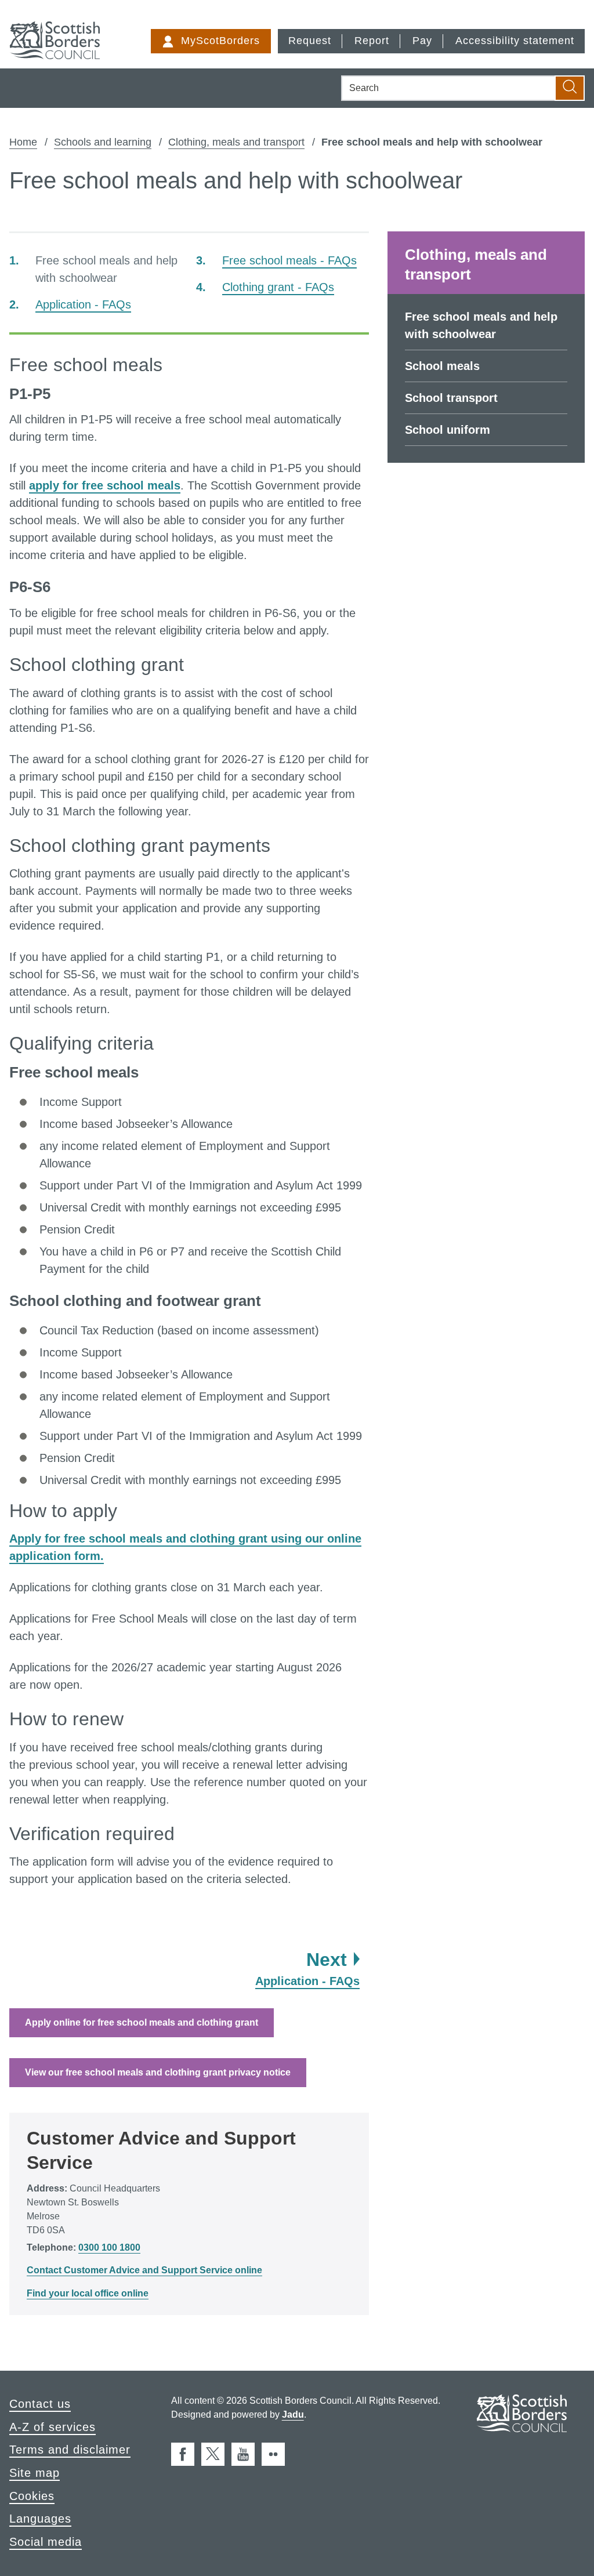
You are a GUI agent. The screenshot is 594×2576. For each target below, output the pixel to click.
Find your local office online (88, 2293)
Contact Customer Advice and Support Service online (144, 2270)
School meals (442, 366)
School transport (451, 398)
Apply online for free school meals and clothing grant (142, 2022)
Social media (46, 2542)
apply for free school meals (105, 485)
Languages (40, 2519)
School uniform (448, 430)
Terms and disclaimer (70, 2450)
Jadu (293, 2414)
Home (23, 142)
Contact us (40, 2404)
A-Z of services (52, 2427)
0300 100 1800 (109, 2247)
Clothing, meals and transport (236, 142)
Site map (35, 2473)
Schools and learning (103, 142)
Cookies (32, 2496)
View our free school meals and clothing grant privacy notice (158, 2072)
